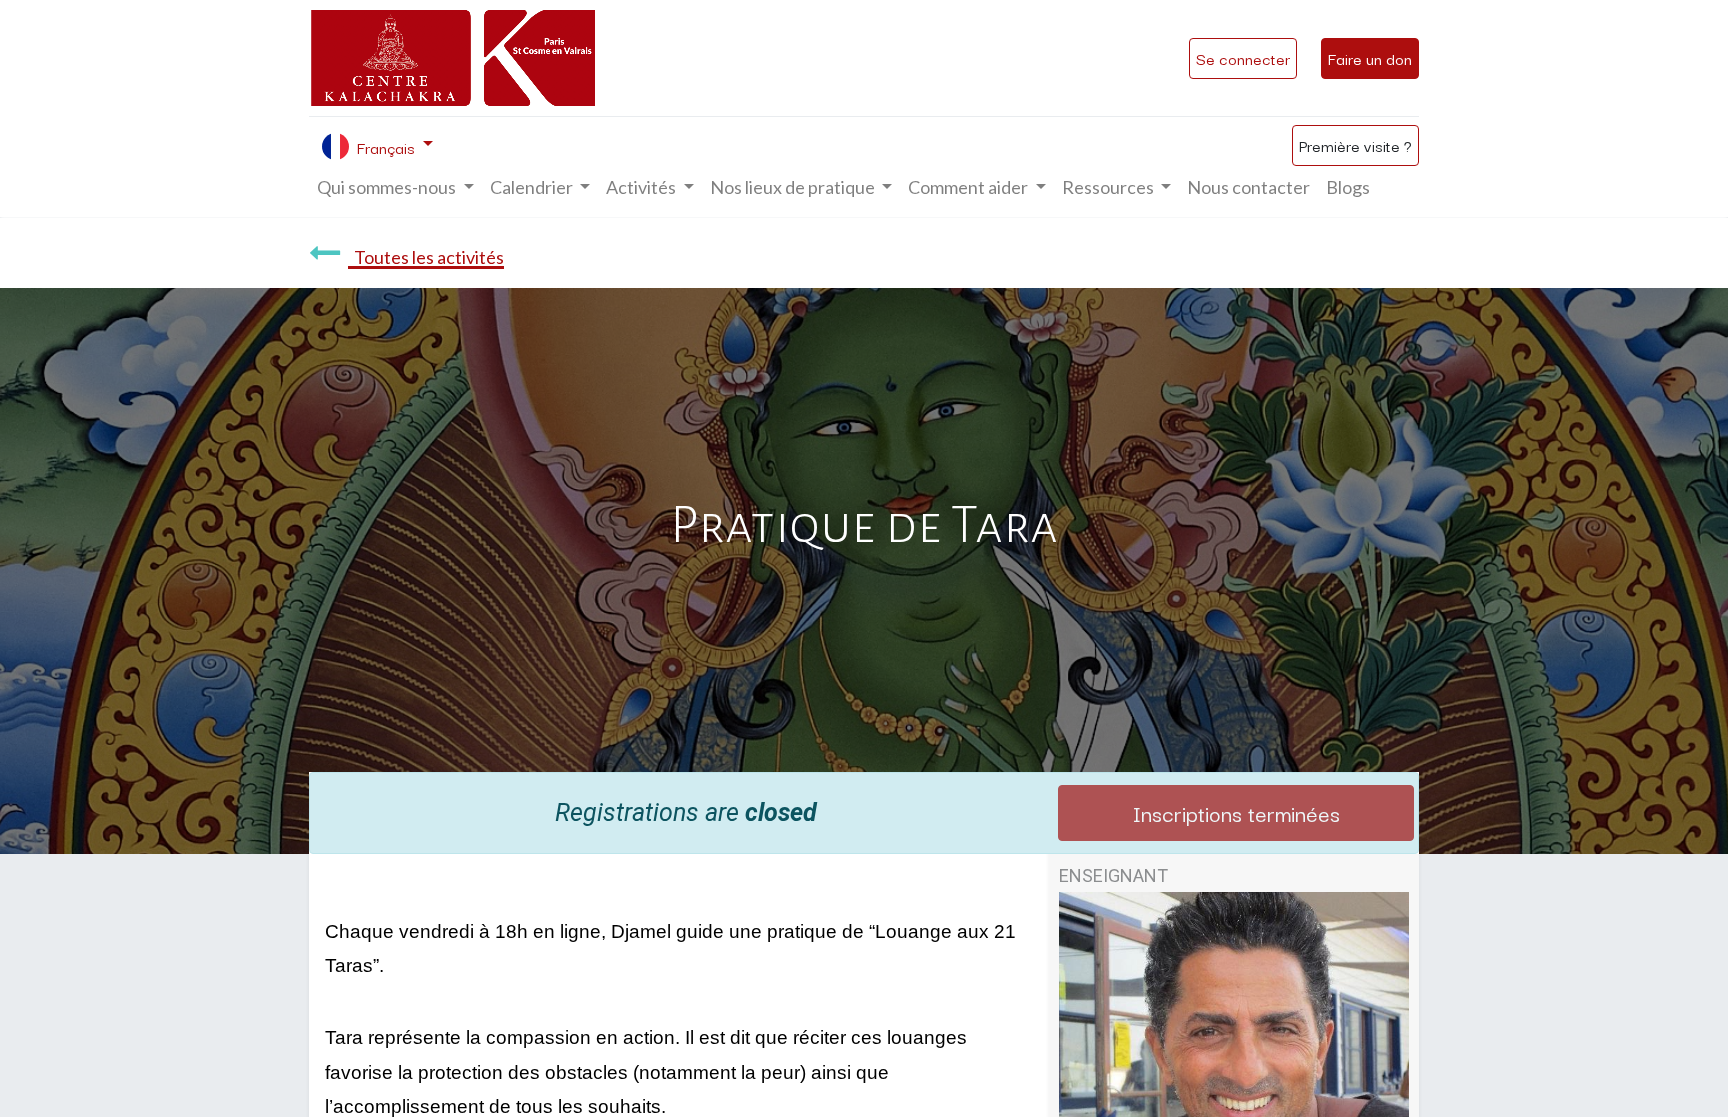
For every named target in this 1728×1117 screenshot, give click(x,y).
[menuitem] (1248, 187)
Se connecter (1243, 58)
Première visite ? (1355, 145)
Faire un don (1370, 58)
